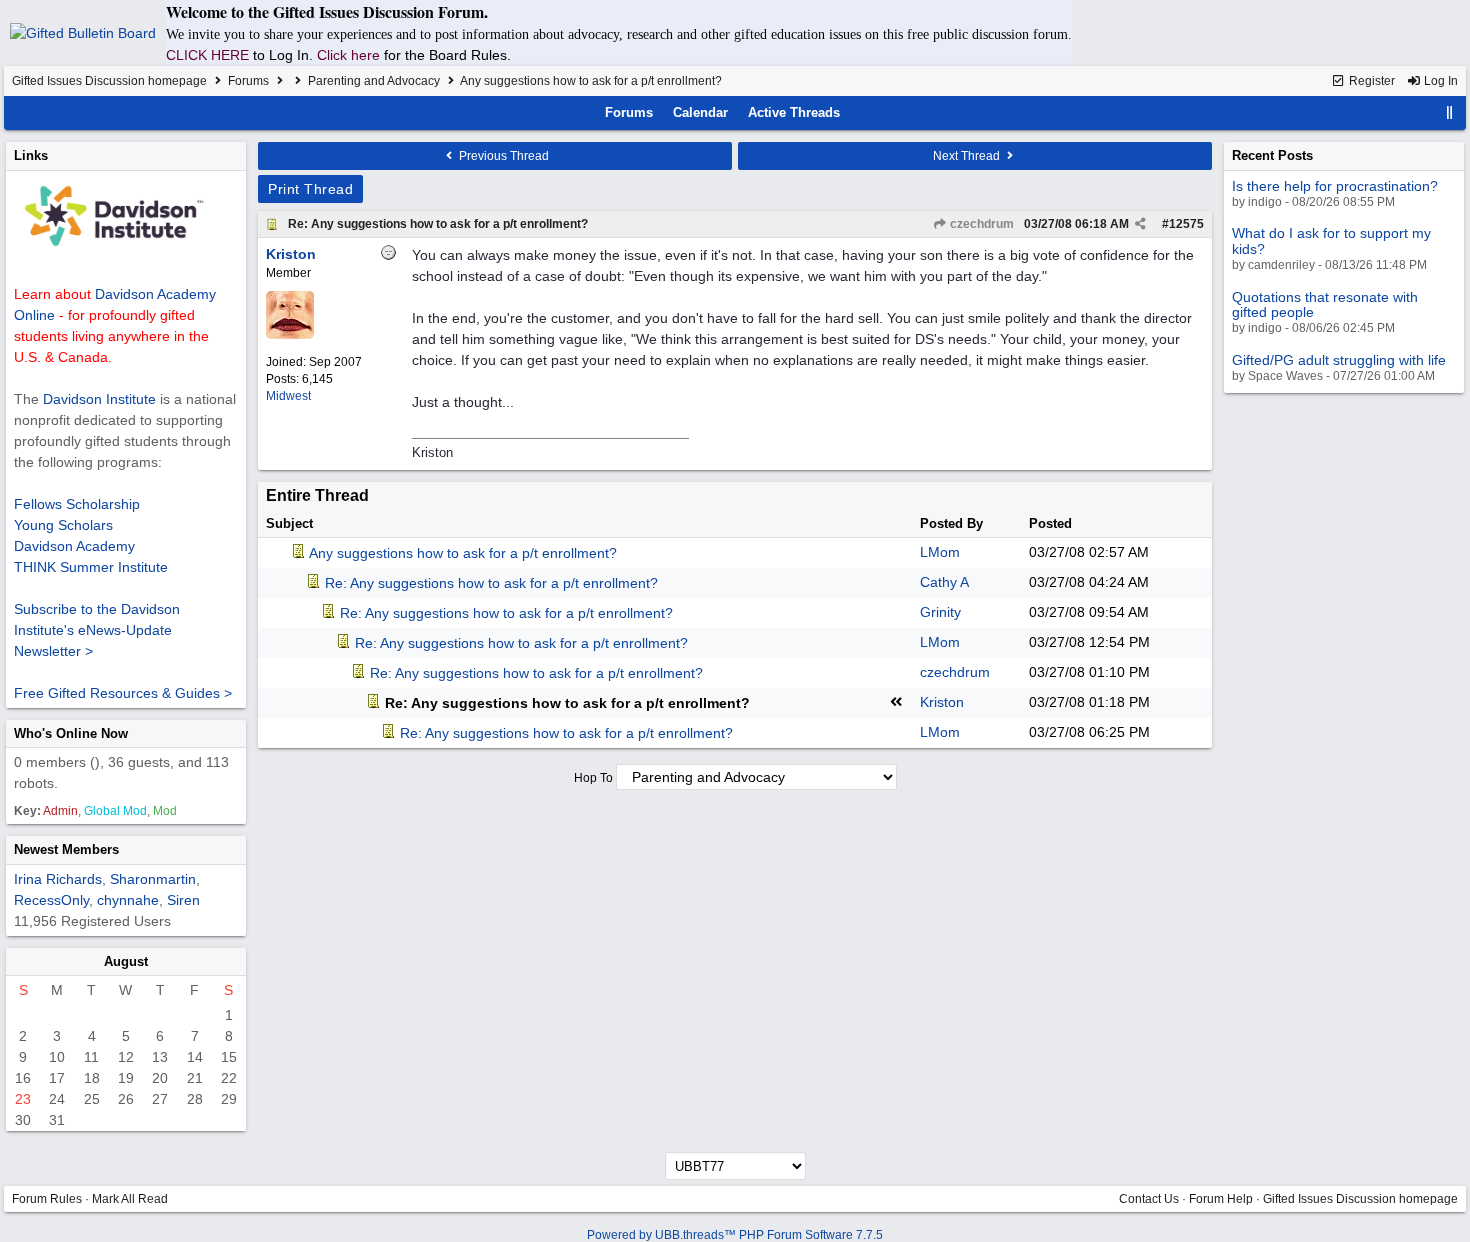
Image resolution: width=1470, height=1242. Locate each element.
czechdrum (980, 224)
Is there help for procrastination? (1335, 186)
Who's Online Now (71, 733)
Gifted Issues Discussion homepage (109, 81)
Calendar (700, 112)
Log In (1439, 81)
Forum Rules (47, 1199)
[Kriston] (290, 335)
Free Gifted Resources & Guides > (123, 693)
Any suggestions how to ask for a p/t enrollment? (463, 553)
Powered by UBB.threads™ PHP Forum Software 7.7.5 (735, 1235)
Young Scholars (63, 525)
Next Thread (968, 156)
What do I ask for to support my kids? (1331, 240)
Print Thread (310, 189)
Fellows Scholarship (77, 504)
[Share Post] (1140, 224)
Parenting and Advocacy (374, 81)
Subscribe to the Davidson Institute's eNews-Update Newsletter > (97, 630)
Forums (248, 81)
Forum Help (1221, 1199)
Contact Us (1149, 1199)
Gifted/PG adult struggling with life (1339, 360)
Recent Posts (1272, 155)
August (126, 961)
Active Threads (794, 112)
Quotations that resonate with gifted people (1325, 304)
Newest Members (66, 849)
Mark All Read (130, 1199)
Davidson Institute (99, 399)
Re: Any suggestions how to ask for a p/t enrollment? (438, 224)
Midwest (288, 396)
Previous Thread (502, 156)
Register (1370, 81)
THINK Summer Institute (91, 567)
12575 (1186, 224)
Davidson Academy (74, 546)
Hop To (593, 778)
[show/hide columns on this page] (1450, 112)
